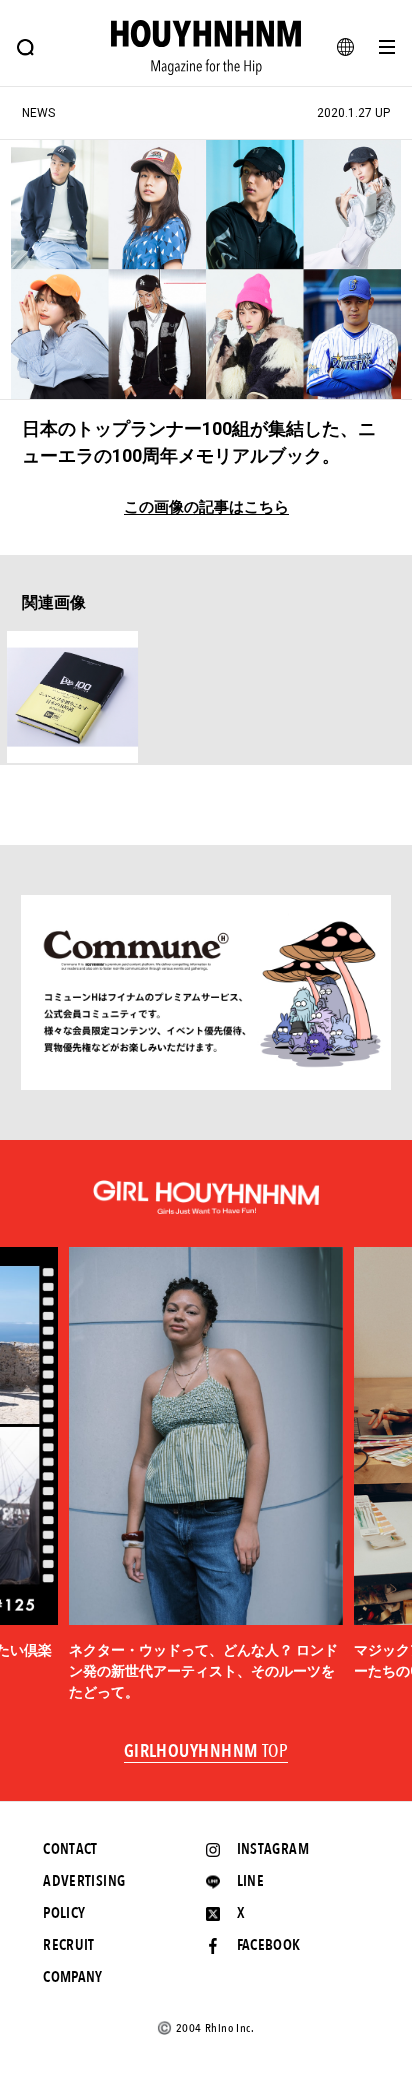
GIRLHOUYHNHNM (206, 1752)
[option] (206, 1475)
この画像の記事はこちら (206, 507)
